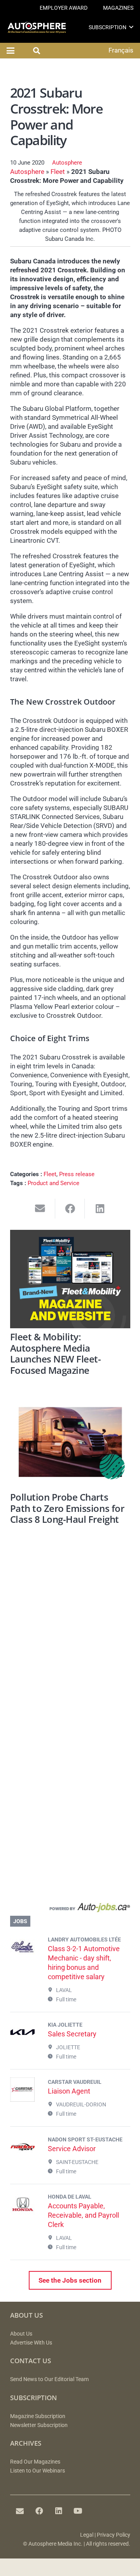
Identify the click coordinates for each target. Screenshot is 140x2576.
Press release (77, 1174)
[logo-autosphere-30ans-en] (37, 27)
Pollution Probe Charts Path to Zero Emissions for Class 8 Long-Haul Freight (67, 1508)
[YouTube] (78, 2511)
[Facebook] (39, 2511)
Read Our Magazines (35, 2462)
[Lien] (70, 1909)
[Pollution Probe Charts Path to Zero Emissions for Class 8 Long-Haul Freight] (70, 1442)
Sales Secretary (72, 2034)
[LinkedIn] (59, 2511)
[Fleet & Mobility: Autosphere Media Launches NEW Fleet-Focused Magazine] (70, 1279)
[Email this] (40, 1209)
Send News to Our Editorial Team (49, 2379)
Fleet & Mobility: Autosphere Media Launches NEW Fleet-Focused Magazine (56, 1354)
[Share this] (70, 1209)
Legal (87, 2535)
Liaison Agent (69, 2091)
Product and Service (53, 1183)
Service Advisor (72, 2149)
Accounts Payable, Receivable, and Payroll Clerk (83, 2215)
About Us (21, 2334)
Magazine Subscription (38, 2416)
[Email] (20, 2511)
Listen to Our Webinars (38, 2471)
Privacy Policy (114, 2535)
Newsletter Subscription (39, 2425)
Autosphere (67, 163)
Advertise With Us (31, 2343)
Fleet (58, 172)
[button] (131, 27)
